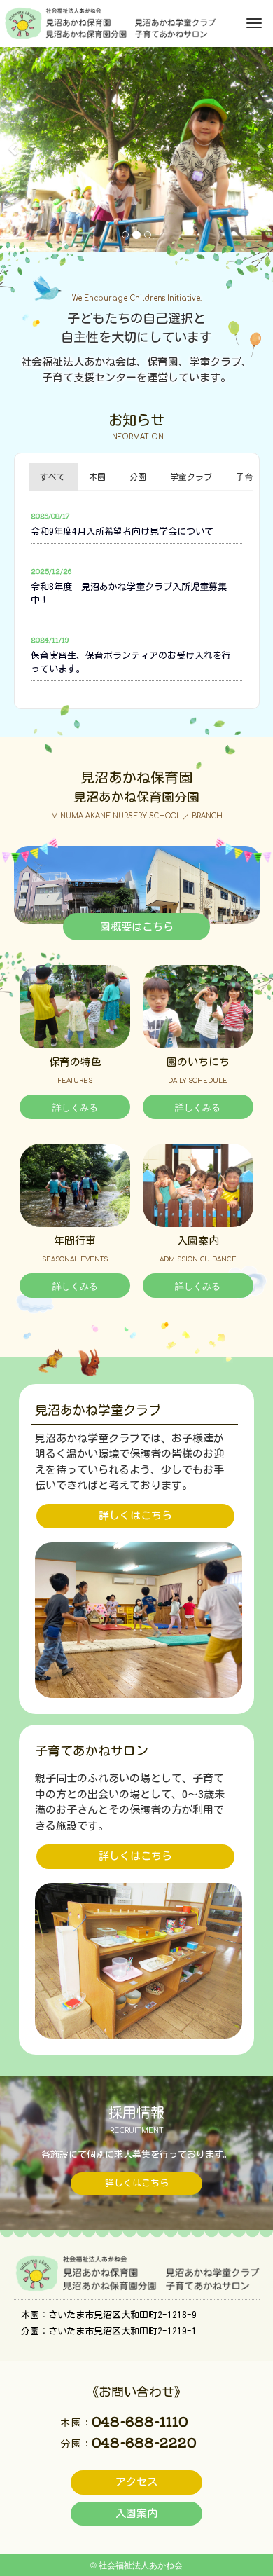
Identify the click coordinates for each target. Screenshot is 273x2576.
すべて (52, 477)
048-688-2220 (144, 2442)
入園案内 (136, 2513)
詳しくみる (75, 1107)
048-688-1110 (140, 2421)
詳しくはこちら (135, 1515)
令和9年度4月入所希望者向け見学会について (122, 532)
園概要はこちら (137, 927)
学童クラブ (191, 477)
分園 (138, 477)
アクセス (136, 2482)
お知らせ (136, 420)
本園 (97, 477)
